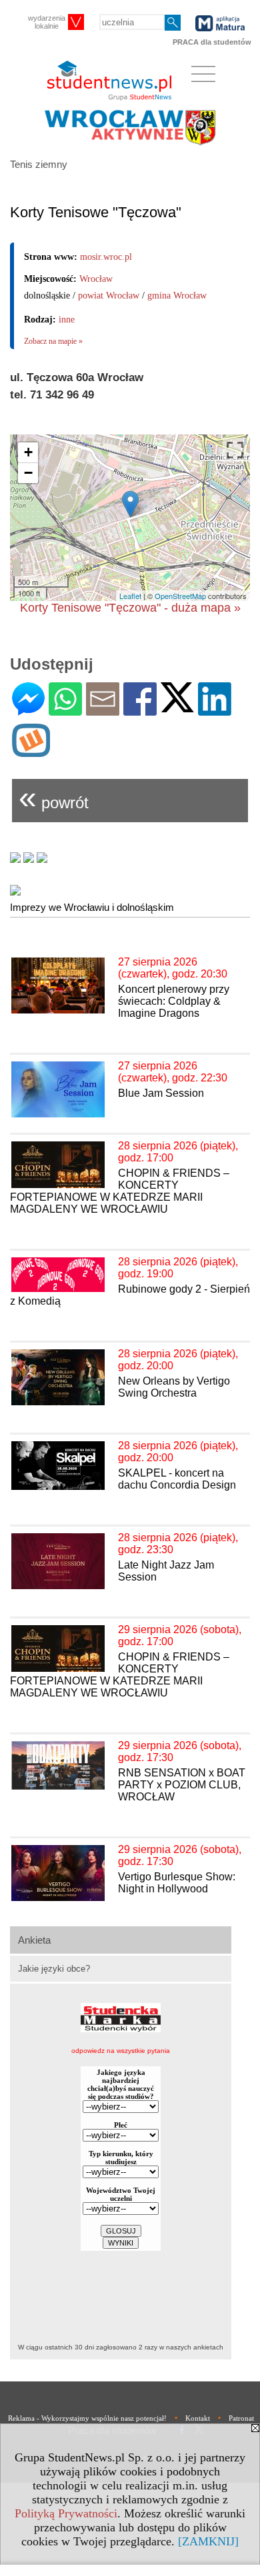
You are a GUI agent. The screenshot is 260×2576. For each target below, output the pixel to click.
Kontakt (198, 2418)
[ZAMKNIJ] (208, 2541)
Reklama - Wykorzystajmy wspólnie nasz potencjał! (87, 2418)
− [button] (28, 473)
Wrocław (96, 279)
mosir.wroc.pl (106, 257)
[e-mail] (103, 710)
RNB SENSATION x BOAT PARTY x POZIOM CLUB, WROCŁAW (182, 1785)
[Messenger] (28, 710)
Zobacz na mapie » (53, 341)
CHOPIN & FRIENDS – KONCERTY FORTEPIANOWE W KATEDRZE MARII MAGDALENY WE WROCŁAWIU (120, 1191)
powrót (54, 797)
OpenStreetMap (180, 596)
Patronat (241, 2418)
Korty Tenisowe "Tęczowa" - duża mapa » (130, 608)
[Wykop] (31, 751)
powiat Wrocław (109, 296)
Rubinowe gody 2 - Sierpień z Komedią (130, 1295)
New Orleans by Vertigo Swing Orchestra (174, 1387)
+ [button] (28, 452)
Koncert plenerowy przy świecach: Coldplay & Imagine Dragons (174, 1001)
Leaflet (130, 596)
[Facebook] (140, 710)
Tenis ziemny (39, 164)
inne (67, 320)
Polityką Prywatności (66, 2513)
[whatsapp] (65, 710)
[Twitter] (177, 707)
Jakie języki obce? (54, 1969)
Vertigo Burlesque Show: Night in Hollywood (177, 1883)
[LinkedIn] (215, 710)
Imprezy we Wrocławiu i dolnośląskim (92, 907)
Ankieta (34, 1940)
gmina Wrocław (177, 296)
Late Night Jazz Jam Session (166, 1571)
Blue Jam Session (161, 1093)
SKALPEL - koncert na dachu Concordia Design (177, 1479)
